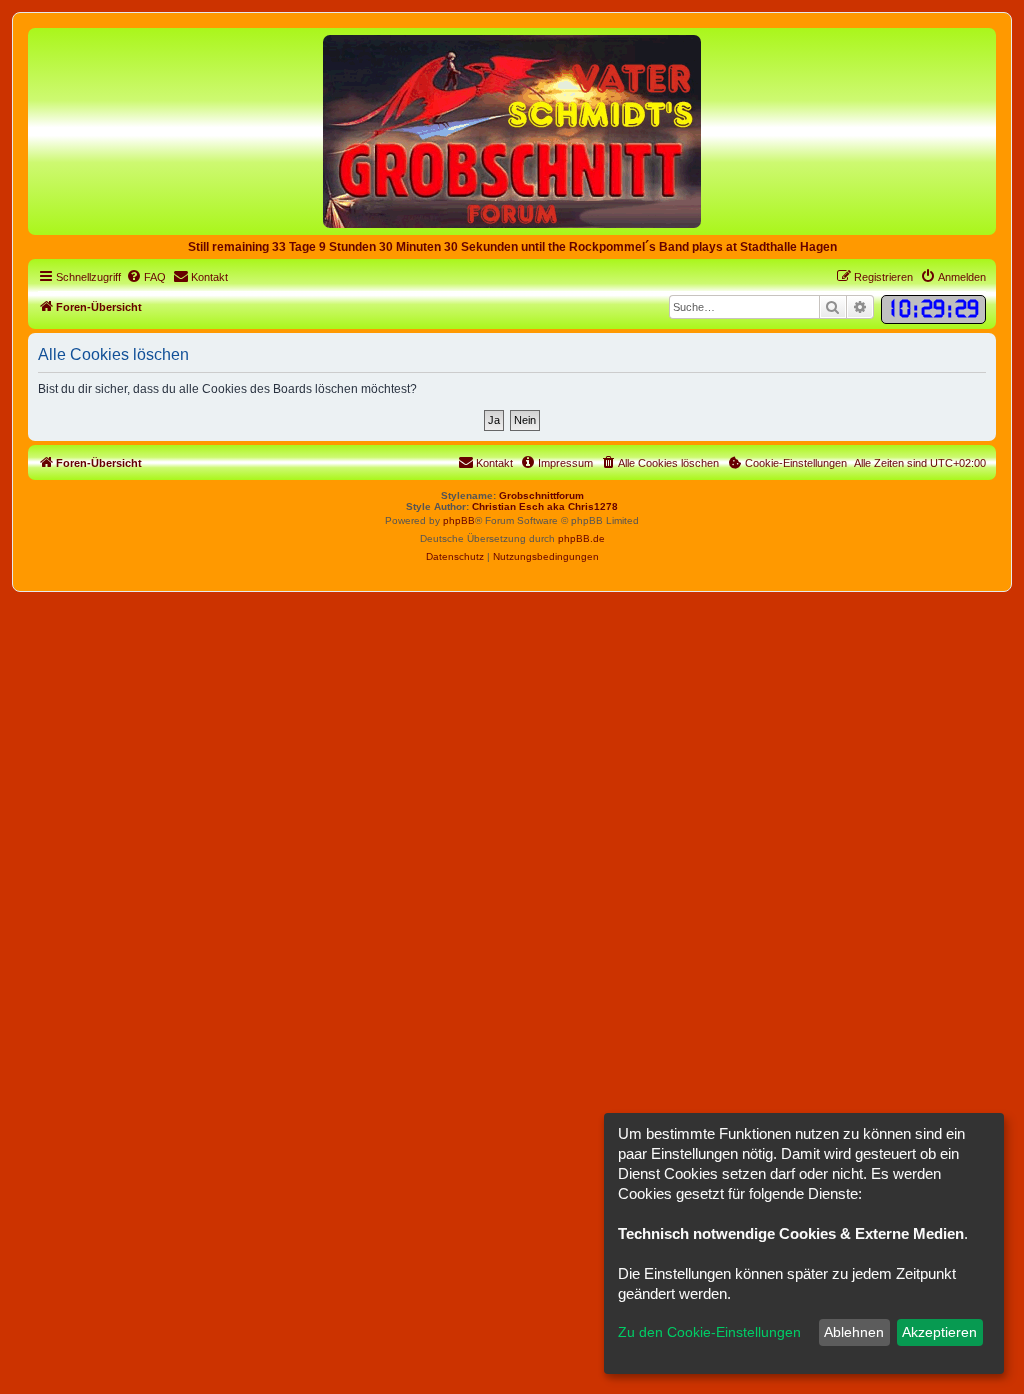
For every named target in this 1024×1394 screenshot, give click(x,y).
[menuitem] (146, 277)
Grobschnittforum (541, 495)
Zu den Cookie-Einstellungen (709, 1332)
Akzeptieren (939, 1332)
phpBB (459, 520)
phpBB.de (581, 538)
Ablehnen (854, 1332)
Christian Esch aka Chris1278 (545, 506)
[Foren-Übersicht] (512, 130)
